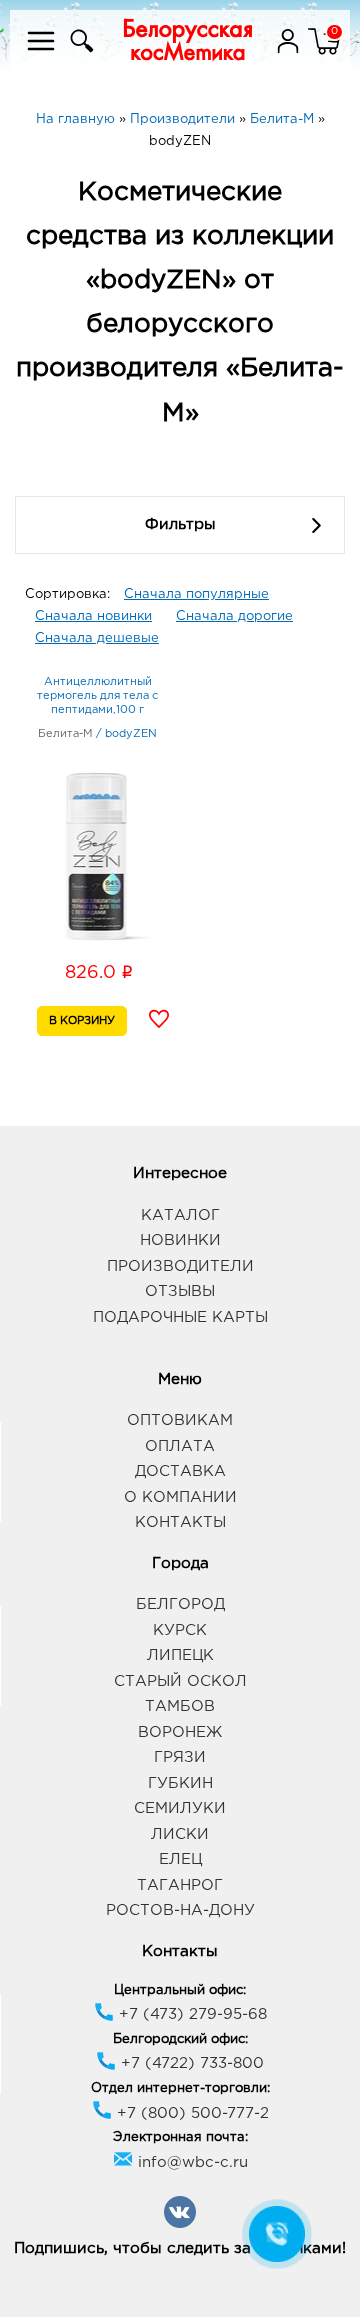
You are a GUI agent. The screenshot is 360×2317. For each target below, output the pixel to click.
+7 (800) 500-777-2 (190, 2113)
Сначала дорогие (234, 616)
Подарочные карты (180, 1317)
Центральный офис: (180, 1990)
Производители (180, 1266)
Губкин (180, 1783)
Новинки (180, 1240)
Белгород (180, 1604)
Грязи (180, 1757)
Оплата (180, 1446)
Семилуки (180, 1808)
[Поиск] (79, 53)
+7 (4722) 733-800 (190, 2063)
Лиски (180, 1834)
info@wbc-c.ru (190, 2162)
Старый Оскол (180, 1681)
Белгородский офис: (180, 2039)
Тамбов (180, 1706)
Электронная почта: (180, 2137)
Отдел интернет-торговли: (180, 2088)
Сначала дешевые (97, 638)
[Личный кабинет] (290, 53)
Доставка (180, 1471)
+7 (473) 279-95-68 (190, 2014)
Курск (180, 1630)
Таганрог (180, 1885)
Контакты (180, 1522)
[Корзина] (324, 53)
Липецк (180, 1655)
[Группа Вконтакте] (180, 2224)
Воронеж (180, 1732)
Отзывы (180, 1291)
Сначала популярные (196, 594)
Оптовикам (180, 1420)
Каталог (180, 1215)
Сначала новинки (93, 616)
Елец (180, 1859)
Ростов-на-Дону (180, 1910)
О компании (180, 1497)
